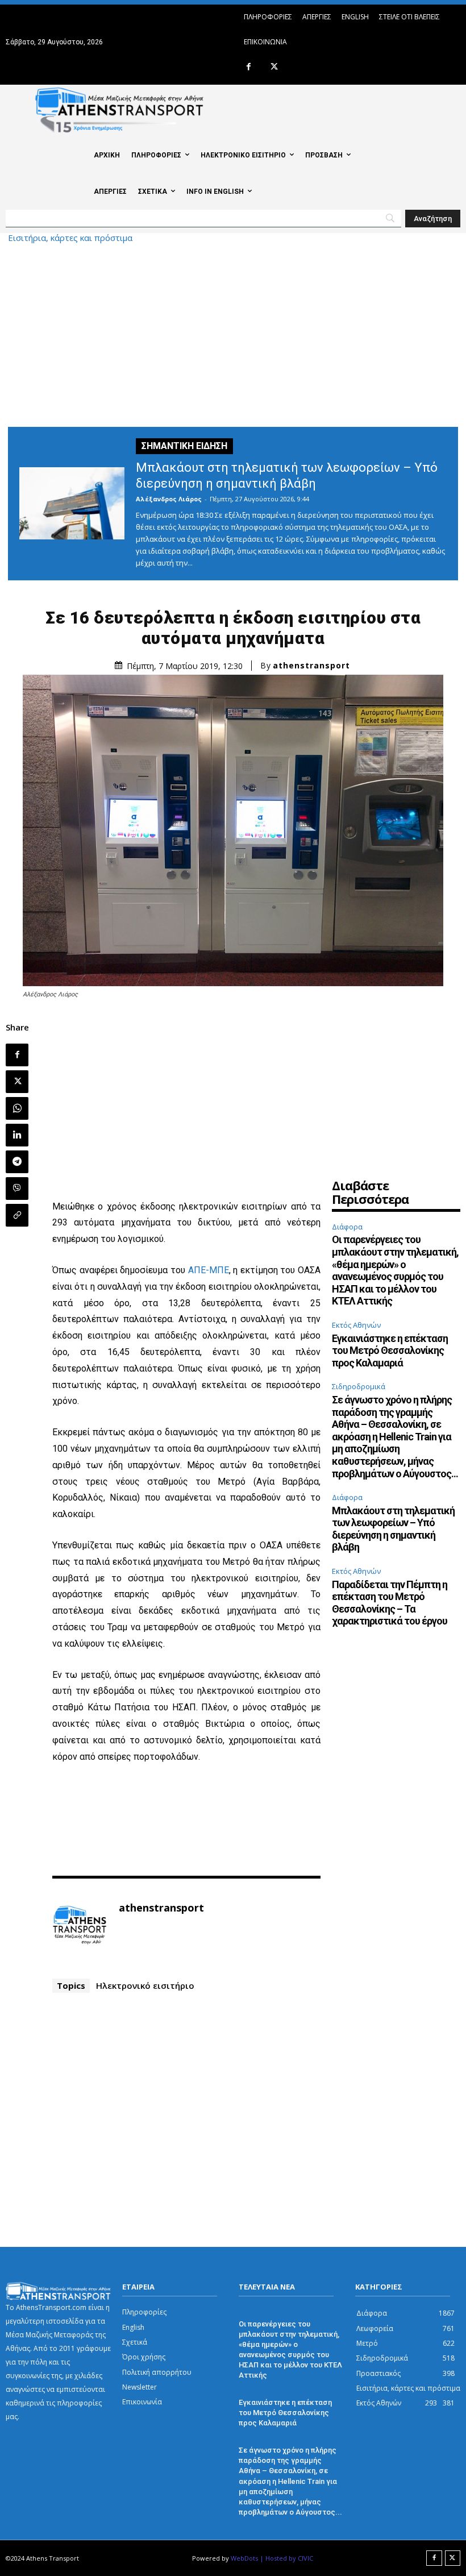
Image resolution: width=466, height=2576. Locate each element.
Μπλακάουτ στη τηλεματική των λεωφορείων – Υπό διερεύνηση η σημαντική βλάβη (393, 1529)
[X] (274, 67)
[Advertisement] (233, 333)
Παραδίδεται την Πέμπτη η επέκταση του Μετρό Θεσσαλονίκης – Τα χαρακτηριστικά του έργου (390, 1603)
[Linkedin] (17, 1135)
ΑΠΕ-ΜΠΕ (209, 1270)
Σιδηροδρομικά (359, 1386)
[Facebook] (249, 67)
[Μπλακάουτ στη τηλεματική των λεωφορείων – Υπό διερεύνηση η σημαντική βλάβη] (72, 503)
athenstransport (311, 666)
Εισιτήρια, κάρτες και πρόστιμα (70, 238)
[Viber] (17, 1189)
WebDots (244, 2558)
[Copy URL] (17, 1215)
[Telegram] (17, 1162)
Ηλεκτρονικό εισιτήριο (145, 1985)
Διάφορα (347, 1227)
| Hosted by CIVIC (286, 2558)
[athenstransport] (80, 1925)
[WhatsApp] (17, 1108)
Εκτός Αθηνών (356, 1325)
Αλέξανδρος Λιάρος (169, 499)
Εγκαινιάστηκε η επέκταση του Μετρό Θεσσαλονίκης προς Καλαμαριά (390, 1351)
